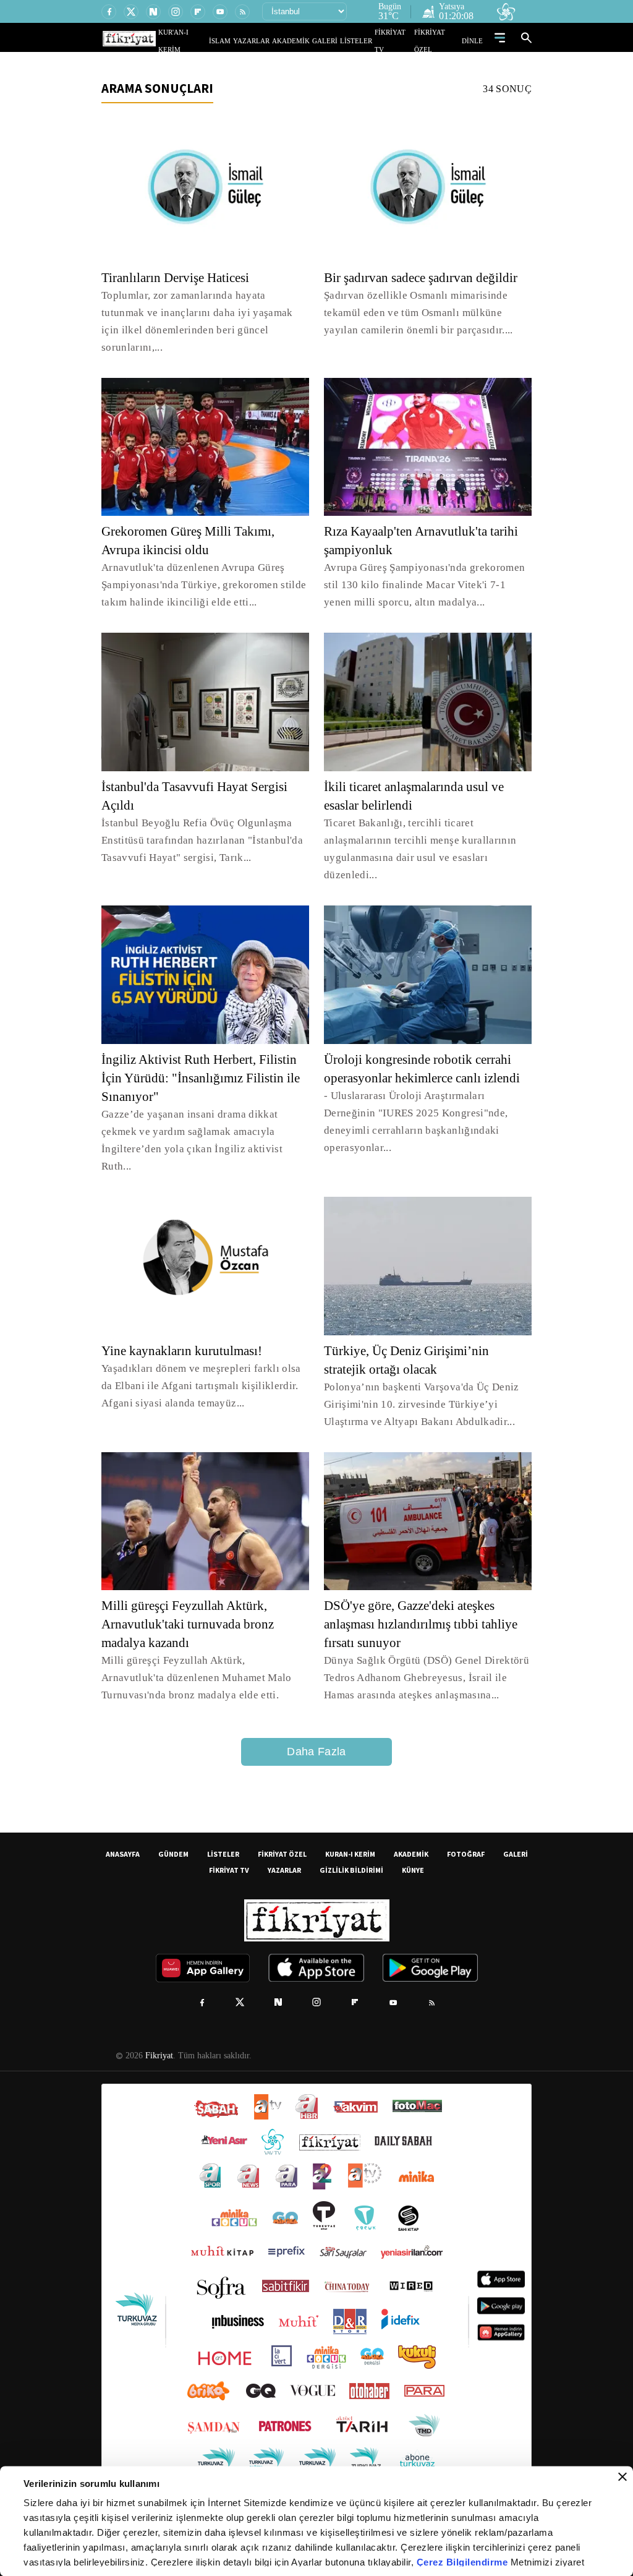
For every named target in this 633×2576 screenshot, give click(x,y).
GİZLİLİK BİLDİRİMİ (351, 1835)
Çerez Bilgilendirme (464, 2562)
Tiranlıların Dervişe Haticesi (179, 278)
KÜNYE (413, 1835)
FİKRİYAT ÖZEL (441, 41)
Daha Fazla (316, 1717)
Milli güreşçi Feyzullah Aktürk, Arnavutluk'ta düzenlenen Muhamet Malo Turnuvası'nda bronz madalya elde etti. (200, 1643)
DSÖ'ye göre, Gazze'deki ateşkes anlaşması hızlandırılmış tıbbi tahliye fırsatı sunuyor (415, 1590)
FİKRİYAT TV (399, 41)
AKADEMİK (308, 41)
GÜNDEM (173, 1819)
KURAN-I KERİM (350, 1819)
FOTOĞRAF (466, 1819)
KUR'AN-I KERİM (213, 41)
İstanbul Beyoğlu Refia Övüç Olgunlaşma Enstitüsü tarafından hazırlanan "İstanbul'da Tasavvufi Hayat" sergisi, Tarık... (202, 823)
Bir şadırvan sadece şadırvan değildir (428, 278)
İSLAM (248, 41)
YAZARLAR (275, 41)
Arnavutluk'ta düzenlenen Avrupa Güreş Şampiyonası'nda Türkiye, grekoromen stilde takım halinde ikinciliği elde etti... (202, 567)
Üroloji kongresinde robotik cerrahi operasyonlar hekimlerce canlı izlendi (424, 1061)
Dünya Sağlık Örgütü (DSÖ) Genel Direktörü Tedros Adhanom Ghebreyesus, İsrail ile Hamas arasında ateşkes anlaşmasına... (420, 1643)
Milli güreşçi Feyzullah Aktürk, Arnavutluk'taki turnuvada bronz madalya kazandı (194, 1590)
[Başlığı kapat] (622, 2477)
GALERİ (337, 41)
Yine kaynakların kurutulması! (187, 1316)
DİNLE (474, 41)
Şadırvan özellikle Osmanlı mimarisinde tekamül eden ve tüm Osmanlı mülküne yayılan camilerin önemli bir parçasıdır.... (416, 313)
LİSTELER (365, 41)
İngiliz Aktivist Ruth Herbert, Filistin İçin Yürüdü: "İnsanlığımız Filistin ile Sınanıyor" (204, 1061)
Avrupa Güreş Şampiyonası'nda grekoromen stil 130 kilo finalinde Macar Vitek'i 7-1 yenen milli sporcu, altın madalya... (423, 567)
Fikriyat (158, 2021)
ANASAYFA (123, 1819)
